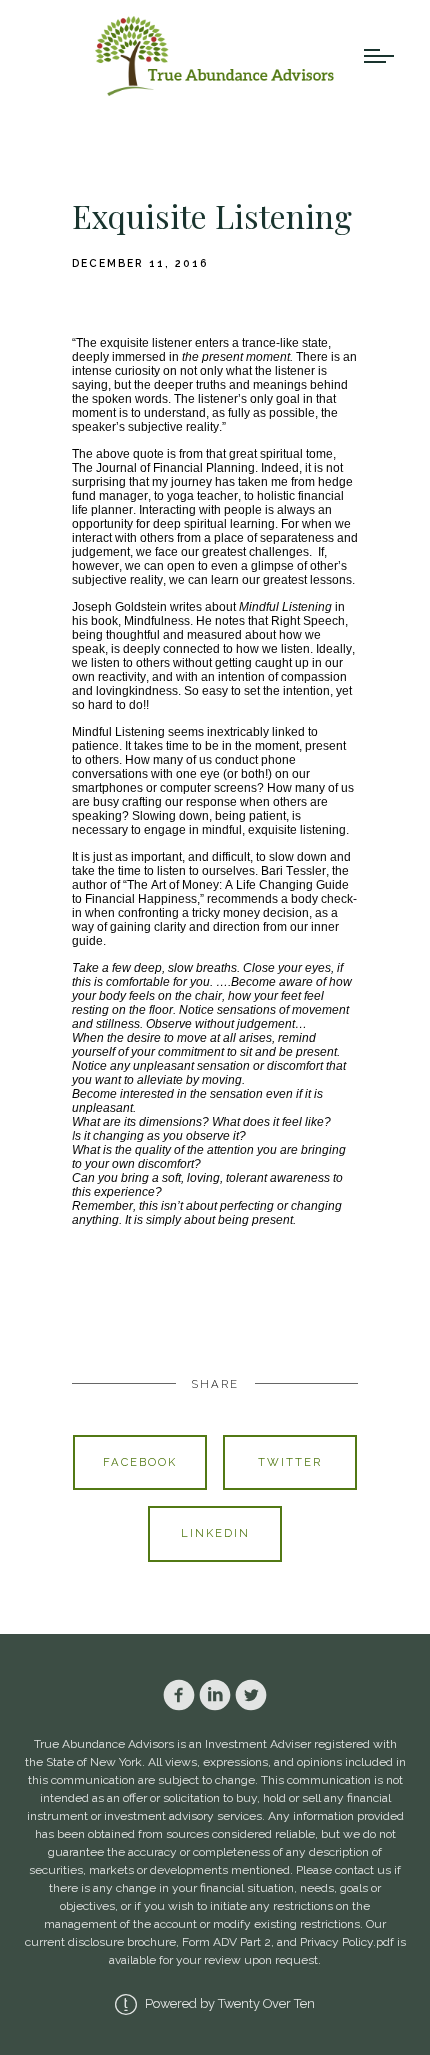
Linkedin (215, 1533)
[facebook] (179, 1695)
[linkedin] (215, 1695)
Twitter (290, 1462)
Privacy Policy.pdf (347, 1942)
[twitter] (251, 1695)
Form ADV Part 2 (226, 1942)
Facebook (140, 1462)
